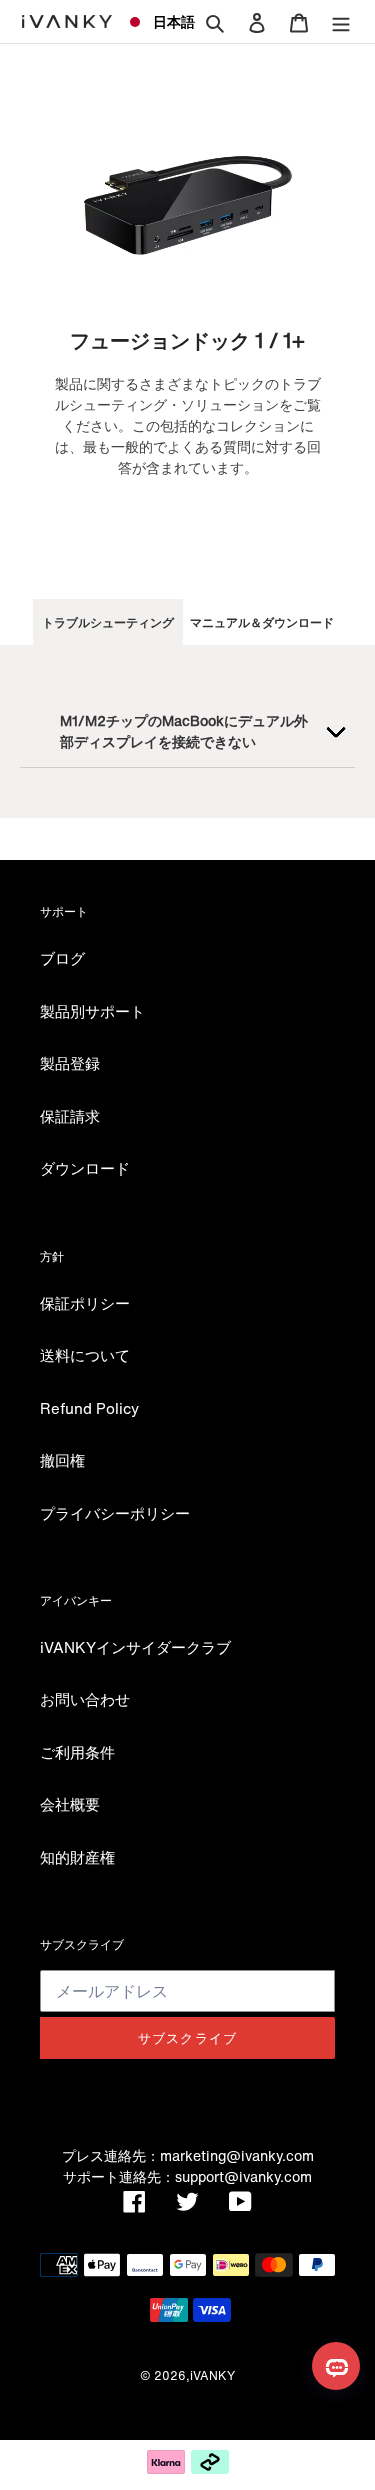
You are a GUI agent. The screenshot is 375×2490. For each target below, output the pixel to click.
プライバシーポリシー (115, 1513)
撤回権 (62, 1460)
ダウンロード (85, 1168)
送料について (85, 1355)
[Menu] (341, 21)
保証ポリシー (85, 1303)
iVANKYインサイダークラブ (135, 1647)
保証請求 (70, 1116)
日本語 (166, 21)
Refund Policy (89, 1408)
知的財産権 (77, 1857)
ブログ (62, 958)
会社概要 (70, 1804)
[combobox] (153, 22)
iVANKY (212, 2375)
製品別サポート (92, 1011)
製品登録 (70, 1063)
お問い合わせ (85, 1699)
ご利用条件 (77, 1752)
